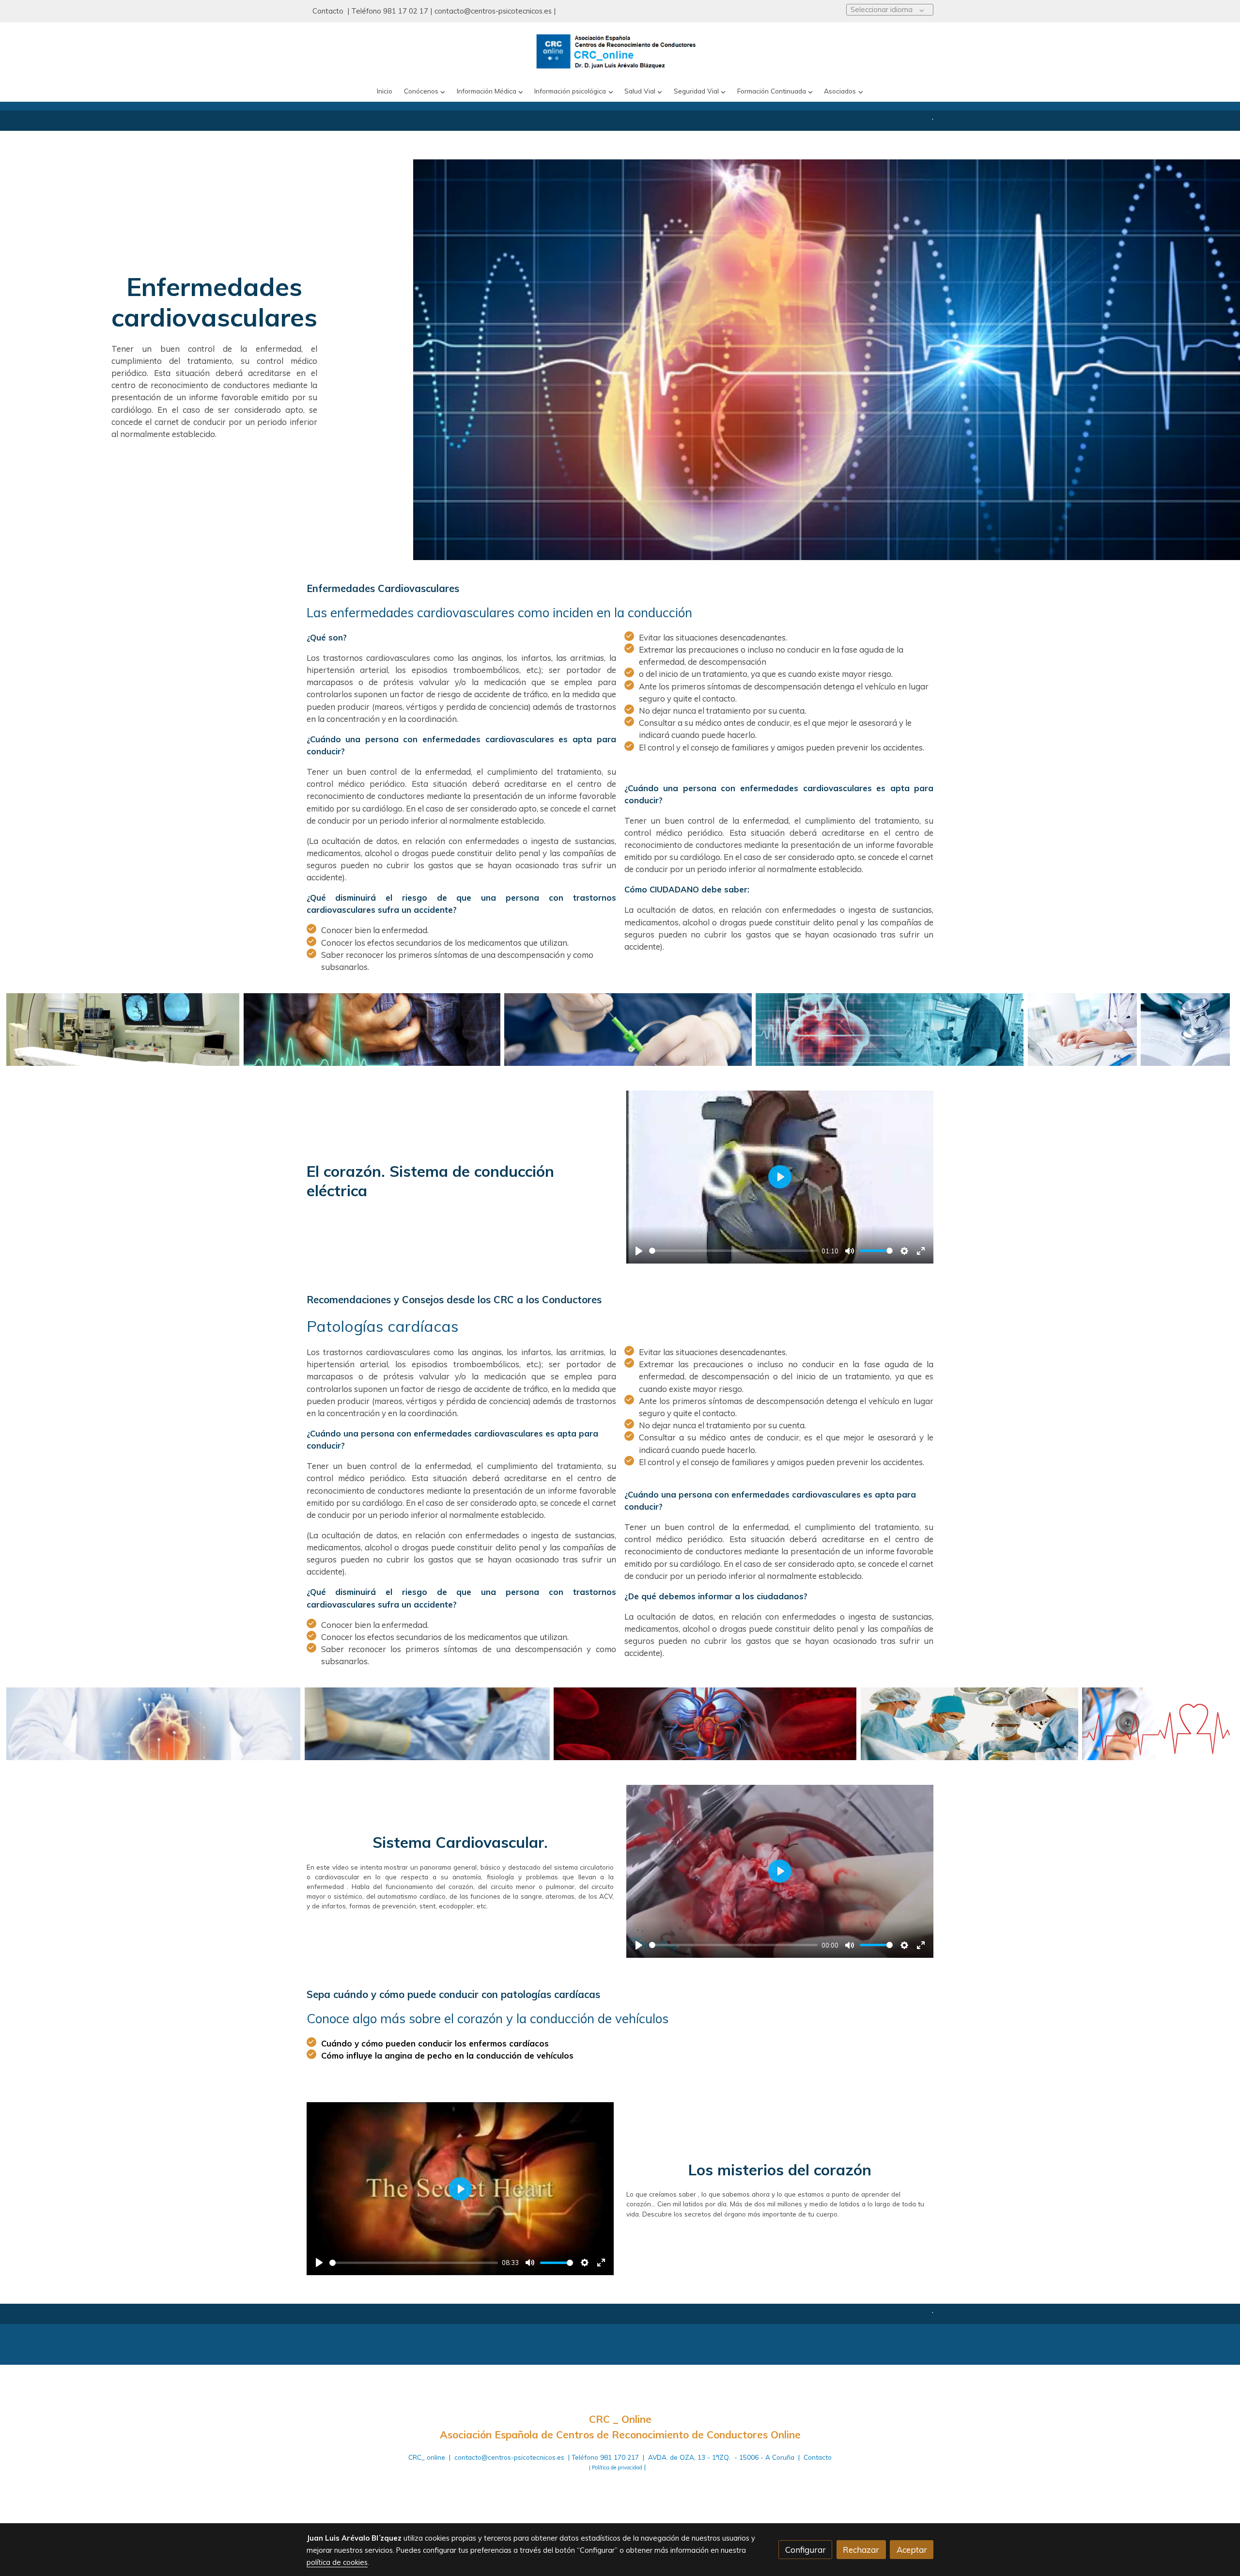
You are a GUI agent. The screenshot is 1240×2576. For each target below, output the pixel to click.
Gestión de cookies (653, 2487)
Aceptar (912, 2550)
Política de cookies (586, 2487)
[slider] (734, 1251)
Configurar (806, 2550)
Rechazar (861, 2550)
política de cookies (337, 2562)
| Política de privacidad (616, 2467)
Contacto (329, 11)
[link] (620, 52)
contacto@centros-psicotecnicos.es (493, 11)
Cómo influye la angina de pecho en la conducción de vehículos (447, 2055)
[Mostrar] (123, 1030)
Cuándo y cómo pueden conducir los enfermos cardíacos (436, 2043)
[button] (425, 91)
